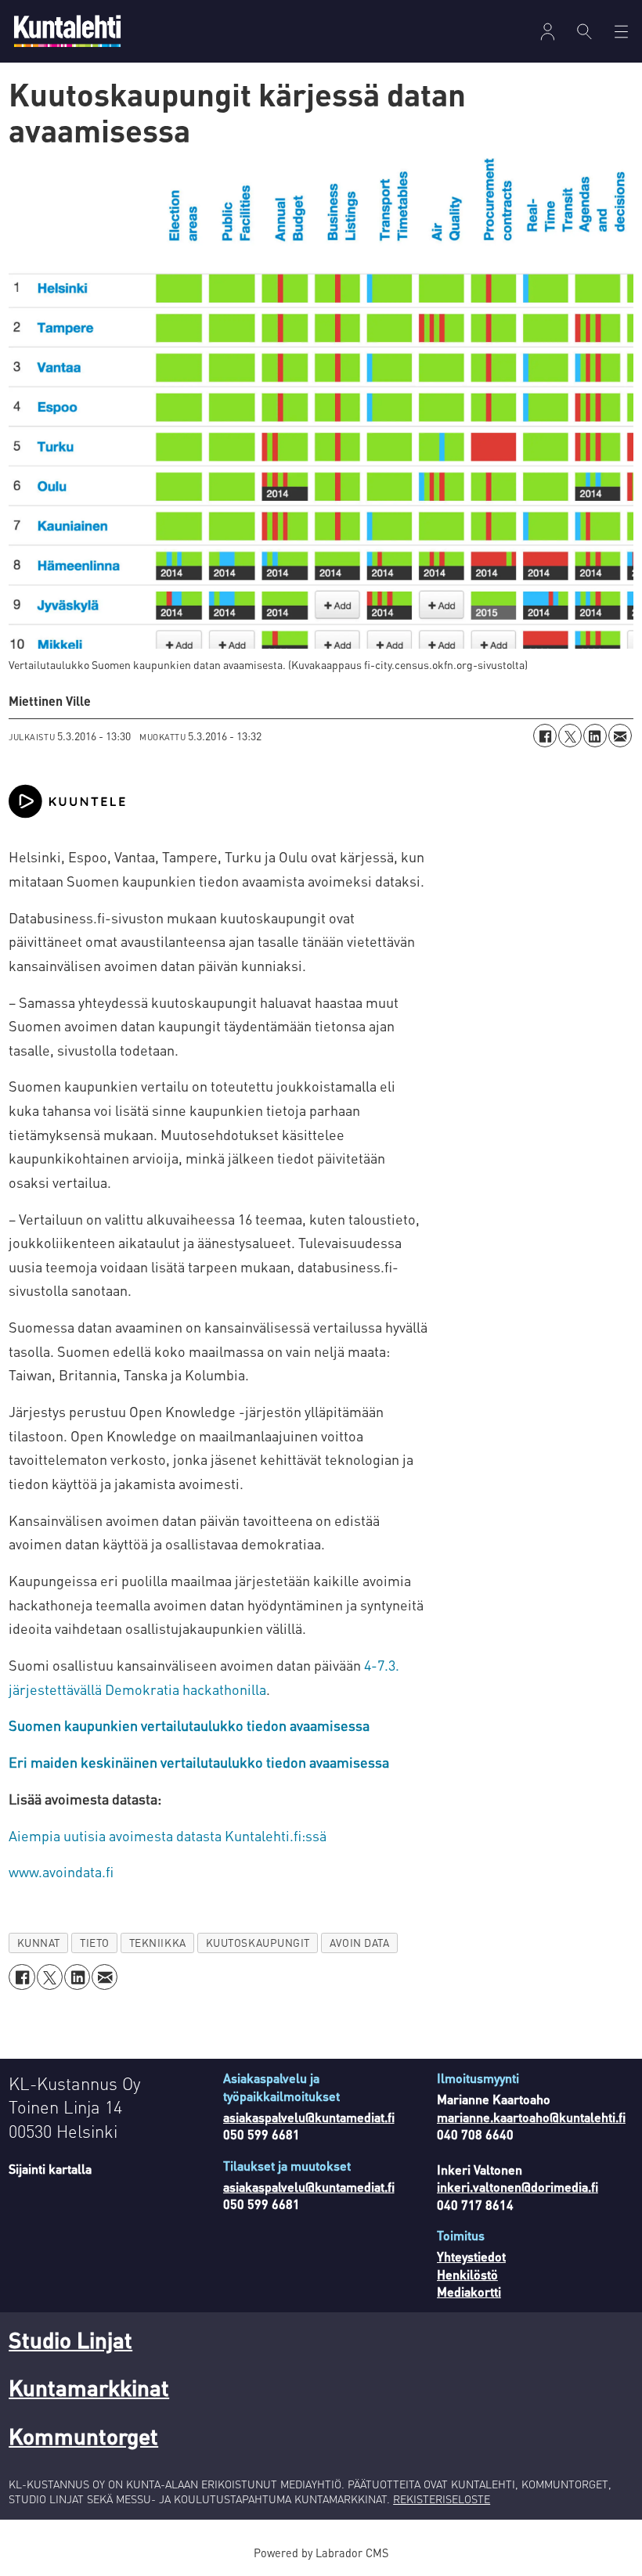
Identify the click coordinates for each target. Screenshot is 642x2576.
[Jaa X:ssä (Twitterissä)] (570, 736)
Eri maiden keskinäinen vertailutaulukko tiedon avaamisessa (199, 1762)
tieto (95, 1943)
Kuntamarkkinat (89, 2387)
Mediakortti (469, 2292)
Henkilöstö (467, 2274)
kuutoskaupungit (258, 1943)
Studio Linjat (70, 2340)
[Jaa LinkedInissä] (595, 736)
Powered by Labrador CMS (321, 2553)
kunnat (39, 1943)
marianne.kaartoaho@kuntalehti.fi (531, 2117)
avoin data (359, 1943)
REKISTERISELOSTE (442, 2499)
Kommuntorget (83, 2436)
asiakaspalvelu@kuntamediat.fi (309, 2117)
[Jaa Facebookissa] (545, 736)
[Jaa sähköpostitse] (620, 736)
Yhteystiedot (471, 2256)
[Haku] (584, 31)
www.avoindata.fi (61, 1871)
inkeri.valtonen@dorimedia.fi (518, 2187)
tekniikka (158, 1943)
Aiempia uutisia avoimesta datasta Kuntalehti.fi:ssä (168, 1835)
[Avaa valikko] (548, 32)
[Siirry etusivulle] (67, 31)
